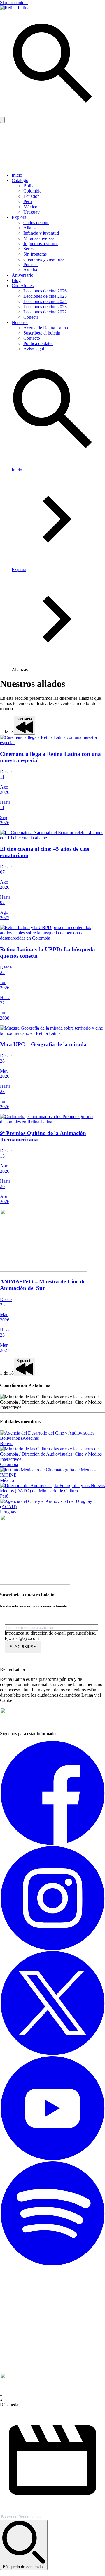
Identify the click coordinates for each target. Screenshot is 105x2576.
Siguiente (24, 719)
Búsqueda (9, 2405)
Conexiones (23, 286)
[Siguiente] (24, 731)
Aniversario (22, 275)
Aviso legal (34, 349)
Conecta (31, 317)
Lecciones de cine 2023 (45, 307)
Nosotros (20, 322)
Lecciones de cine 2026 (45, 291)
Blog (16, 280)
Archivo (31, 270)
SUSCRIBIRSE (23, 1647)
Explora (19, 217)
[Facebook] (52, 1843)
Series (29, 249)
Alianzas (31, 228)
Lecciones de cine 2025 (45, 296)
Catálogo (20, 180)
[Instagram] (52, 1948)
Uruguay (32, 212)
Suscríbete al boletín (42, 333)
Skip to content (14, 2)
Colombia (32, 191)
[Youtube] (52, 2159)
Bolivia (30, 186)
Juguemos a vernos (41, 244)
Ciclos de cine (36, 222)
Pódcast (30, 265)
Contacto (32, 338)
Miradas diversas (39, 238)
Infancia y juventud (41, 233)
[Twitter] (52, 2053)
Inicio (17, 175)
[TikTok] (52, 2370)
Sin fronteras (35, 254)
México (30, 207)
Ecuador (31, 196)
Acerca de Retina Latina (46, 328)
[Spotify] (52, 2264)
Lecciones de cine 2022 (45, 312)
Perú (28, 201)
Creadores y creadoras (44, 259)
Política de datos (38, 343)
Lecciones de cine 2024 (45, 301)
